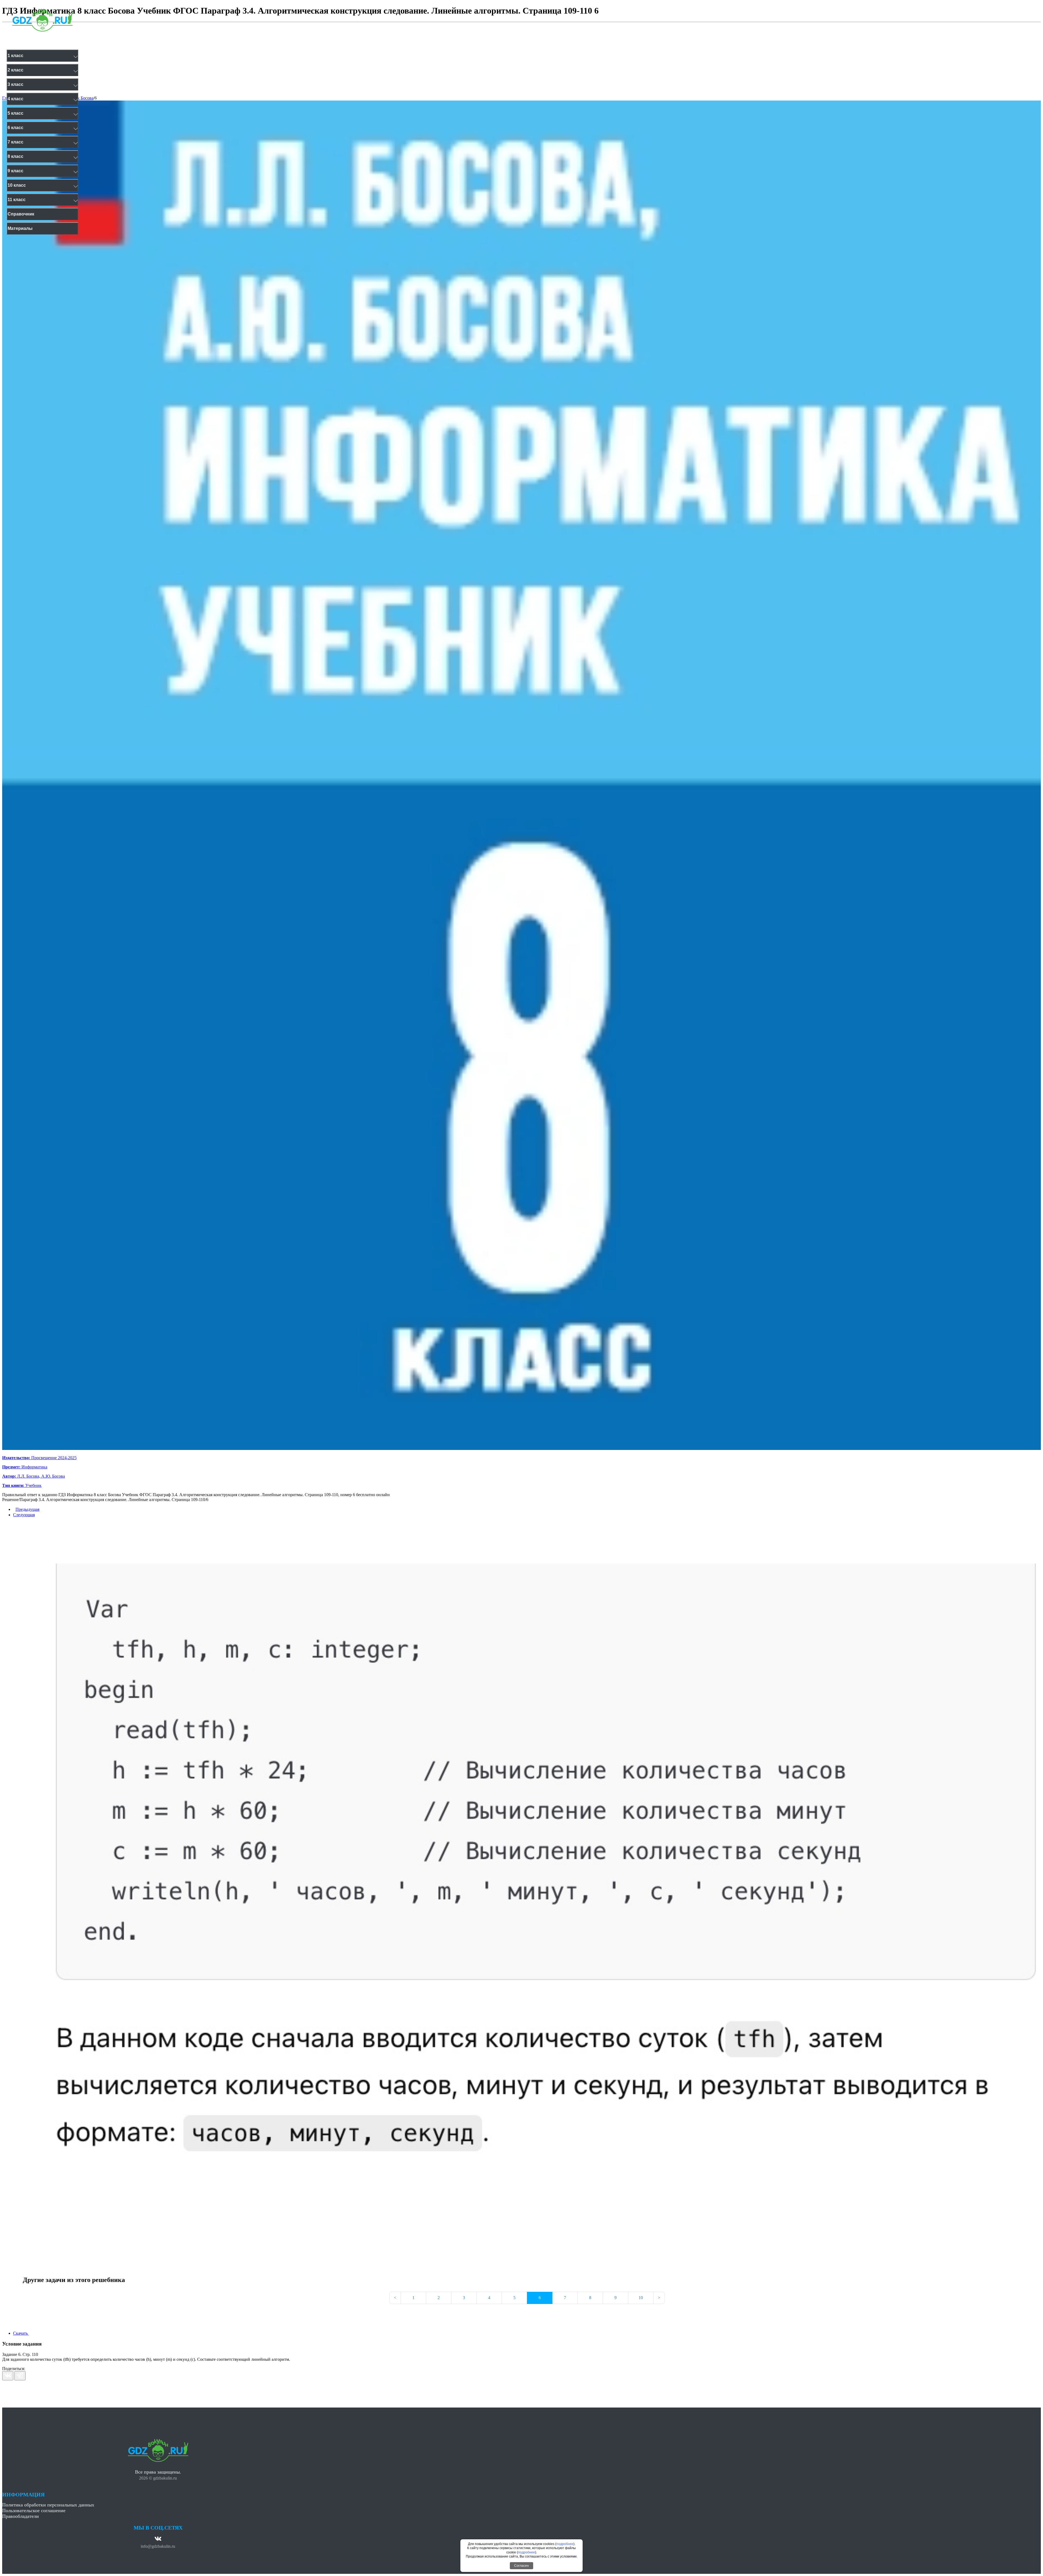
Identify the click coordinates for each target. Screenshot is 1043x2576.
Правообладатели (21, 2516)
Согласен (521, 2566)
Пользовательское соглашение (34, 2511)
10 (641, 2298)
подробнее (565, 2544)
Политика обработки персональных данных (48, 2505)
